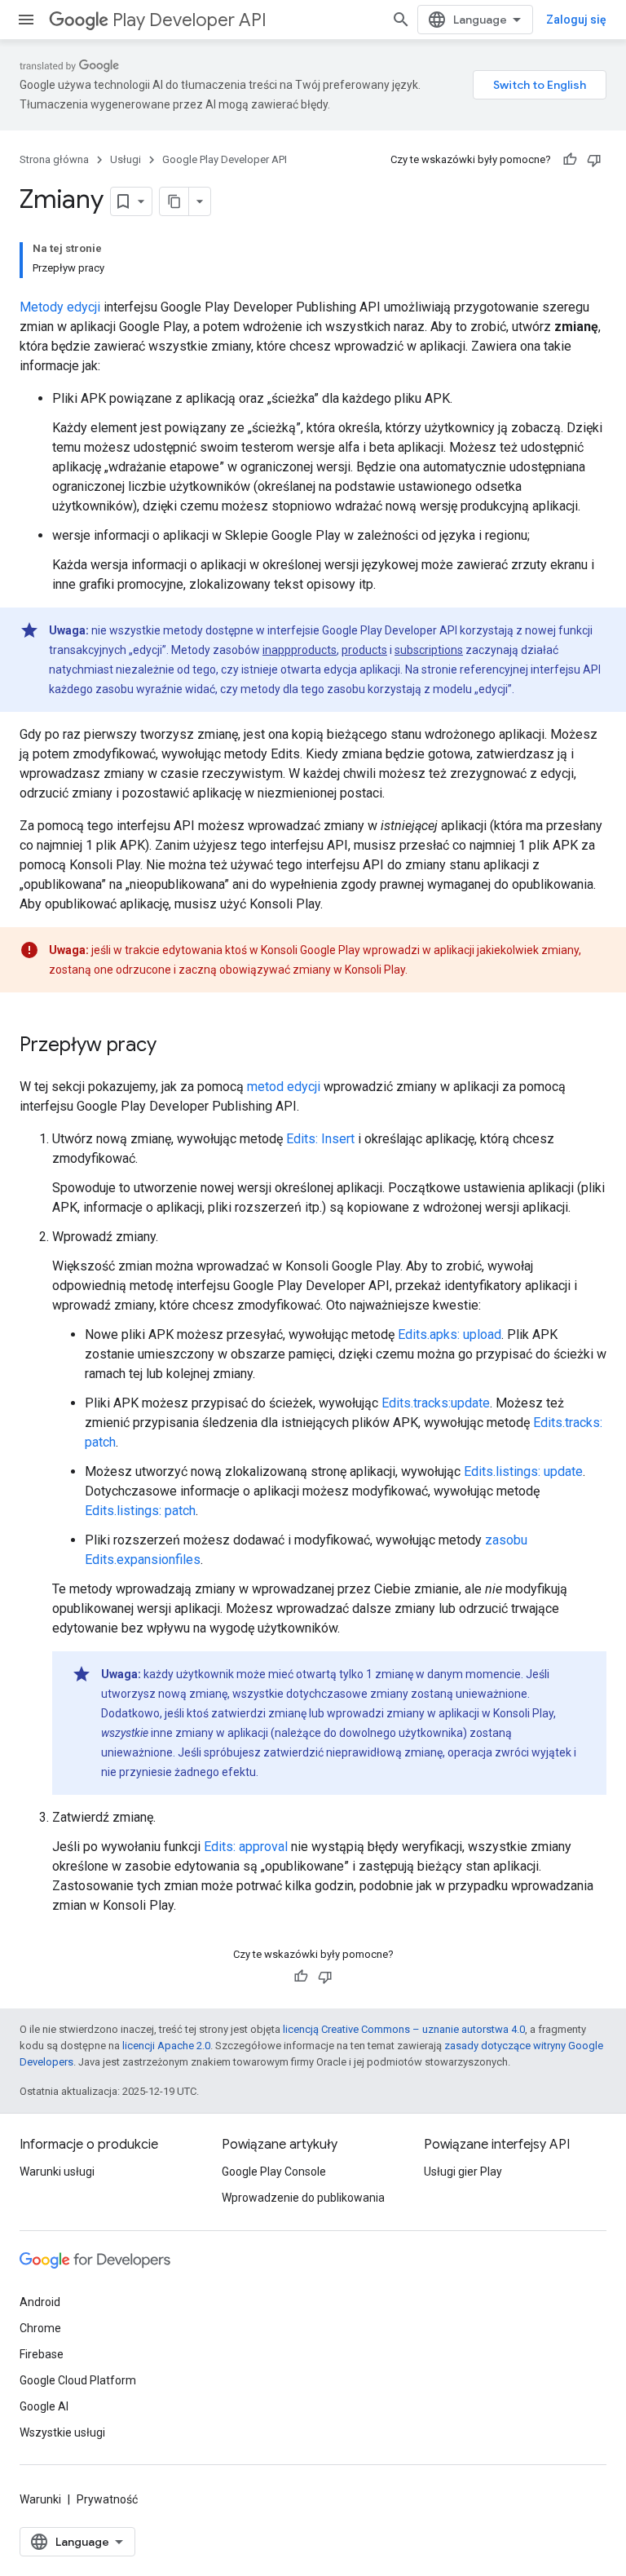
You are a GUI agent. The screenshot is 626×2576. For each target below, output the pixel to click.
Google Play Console (274, 2172)
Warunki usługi (57, 2172)
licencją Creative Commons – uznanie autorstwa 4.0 (404, 2029)
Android (40, 2302)
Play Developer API (190, 20)
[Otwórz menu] (26, 20)
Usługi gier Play (463, 2172)
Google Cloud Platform (78, 2380)
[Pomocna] (570, 160)
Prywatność (107, 2499)
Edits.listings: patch (140, 1511)
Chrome (40, 2328)
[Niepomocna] (594, 160)
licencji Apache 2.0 (166, 2046)
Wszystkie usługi (62, 2432)
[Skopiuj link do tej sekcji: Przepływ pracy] (173, 1046)
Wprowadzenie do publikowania (303, 2198)
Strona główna (54, 159)
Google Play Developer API (225, 159)
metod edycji (284, 1087)
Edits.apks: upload (450, 1334)
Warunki (40, 2499)
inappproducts (300, 650)
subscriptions (429, 650)
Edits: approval (246, 1847)
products (364, 650)
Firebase (42, 2354)
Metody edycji (60, 307)
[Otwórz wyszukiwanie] (401, 20)
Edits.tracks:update (436, 1403)
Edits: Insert (320, 1139)
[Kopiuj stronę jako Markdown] (174, 201)
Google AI (44, 2406)
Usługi (126, 159)
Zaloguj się (576, 20)
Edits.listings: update (523, 1471)
